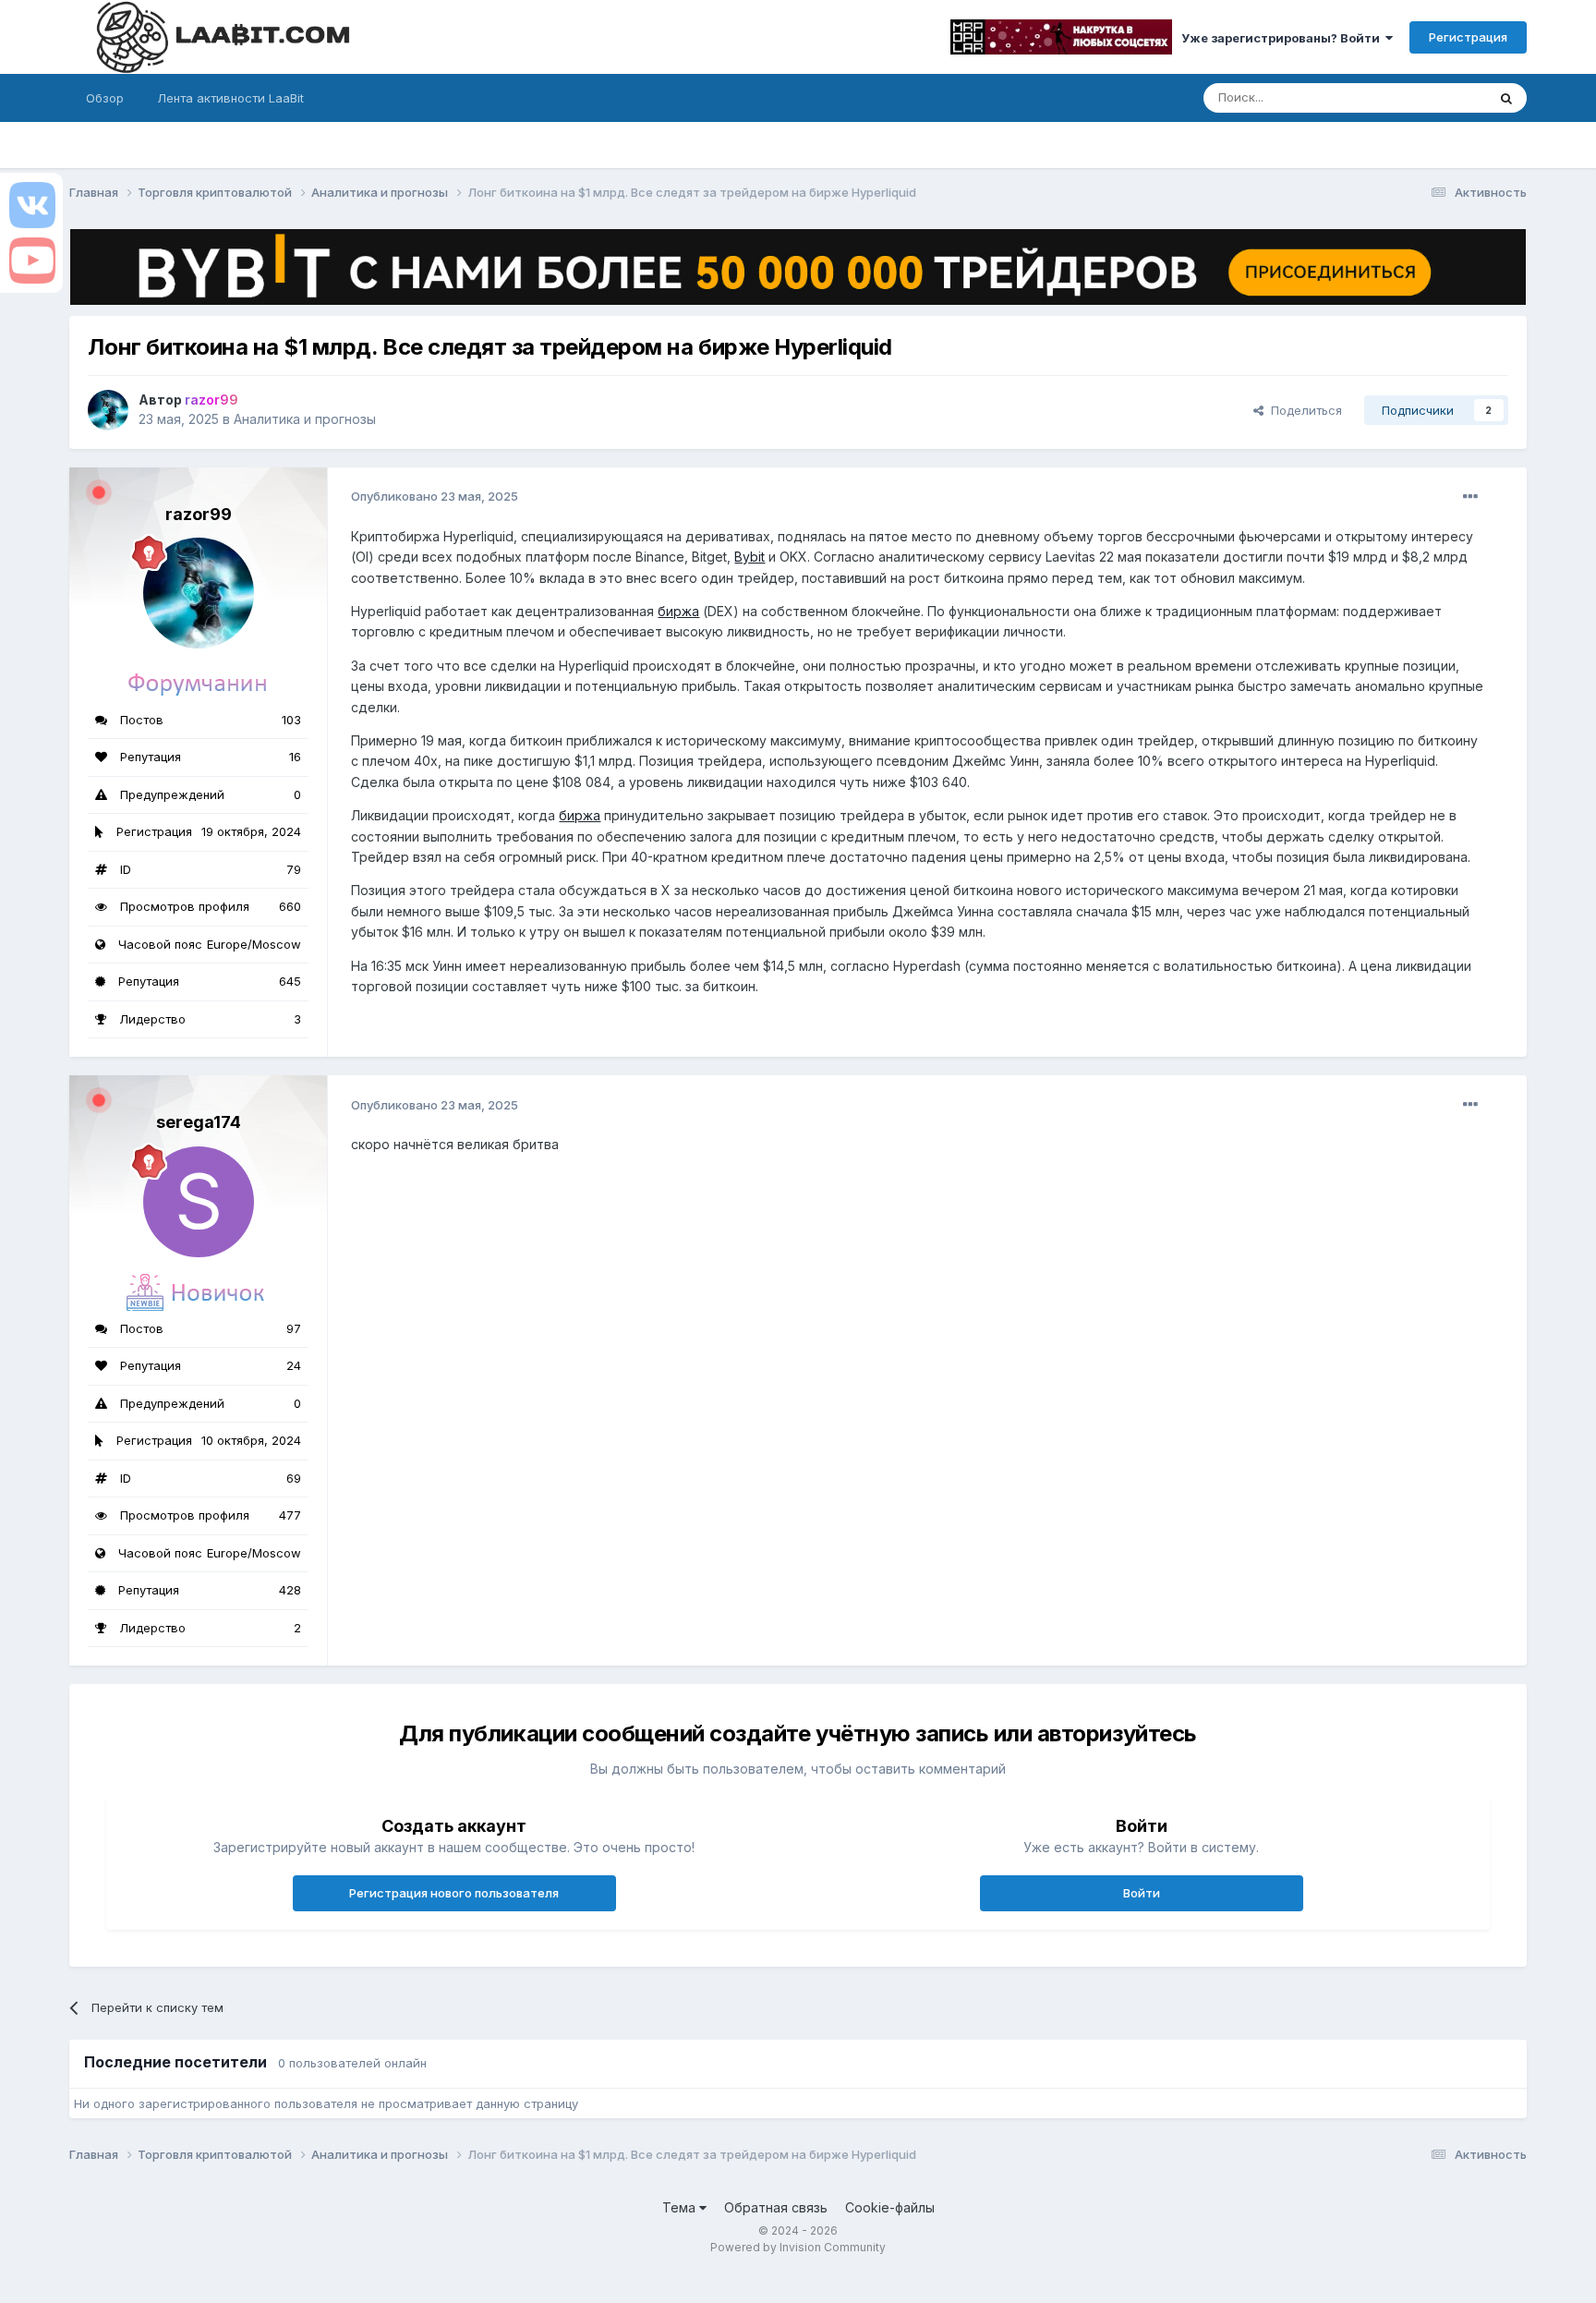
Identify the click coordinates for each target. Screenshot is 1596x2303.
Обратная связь (776, 2207)
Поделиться (1303, 410)
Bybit (750, 557)
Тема (681, 2207)
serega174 (199, 1122)
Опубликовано (435, 496)
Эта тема (1436, 97)
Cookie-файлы (890, 2207)
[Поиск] (1506, 98)
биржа (678, 611)
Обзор (105, 98)
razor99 (199, 514)
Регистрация (1468, 37)
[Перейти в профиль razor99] (108, 410)
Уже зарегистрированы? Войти (1283, 38)
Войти (1142, 1893)
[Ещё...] (1470, 497)
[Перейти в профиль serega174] (199, 1202)
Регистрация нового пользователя (454, 1893)
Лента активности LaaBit (230, 98)
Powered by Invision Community (798, 2247)
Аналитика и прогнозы (305, 419)
